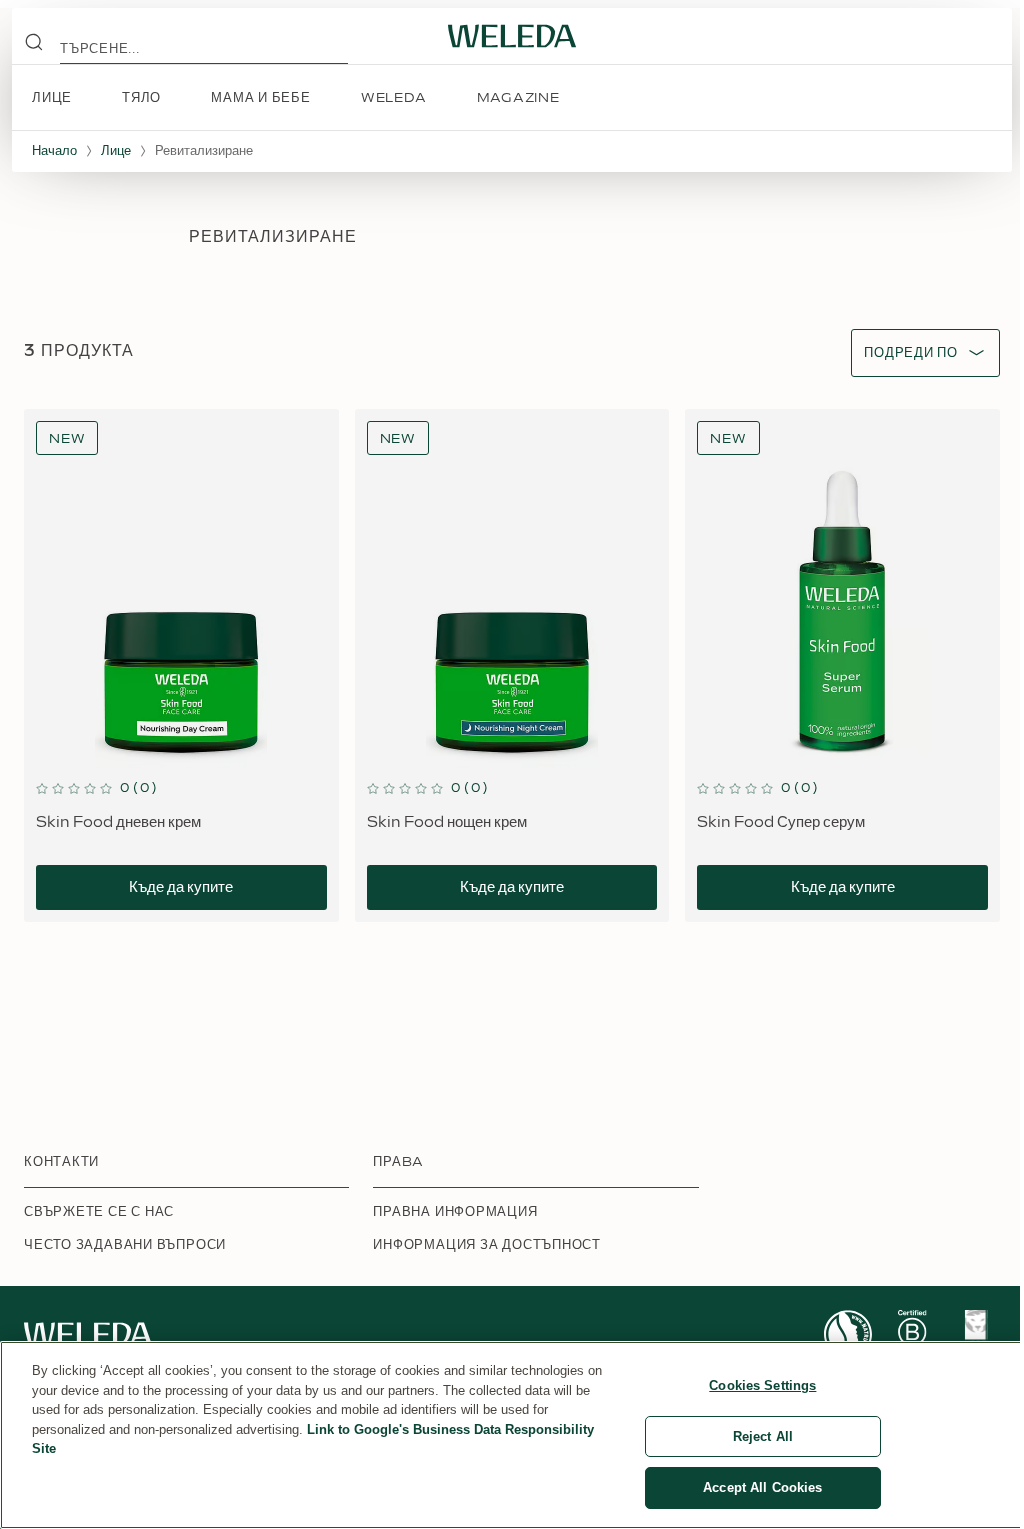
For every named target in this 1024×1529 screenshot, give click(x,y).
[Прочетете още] (848, 1334)
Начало (54, 151)
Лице (116, 151)
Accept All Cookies (762, 1487)
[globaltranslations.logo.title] (512, 36)
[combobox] (911, 353)
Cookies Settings (762, 1385)
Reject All (763, 1436)
